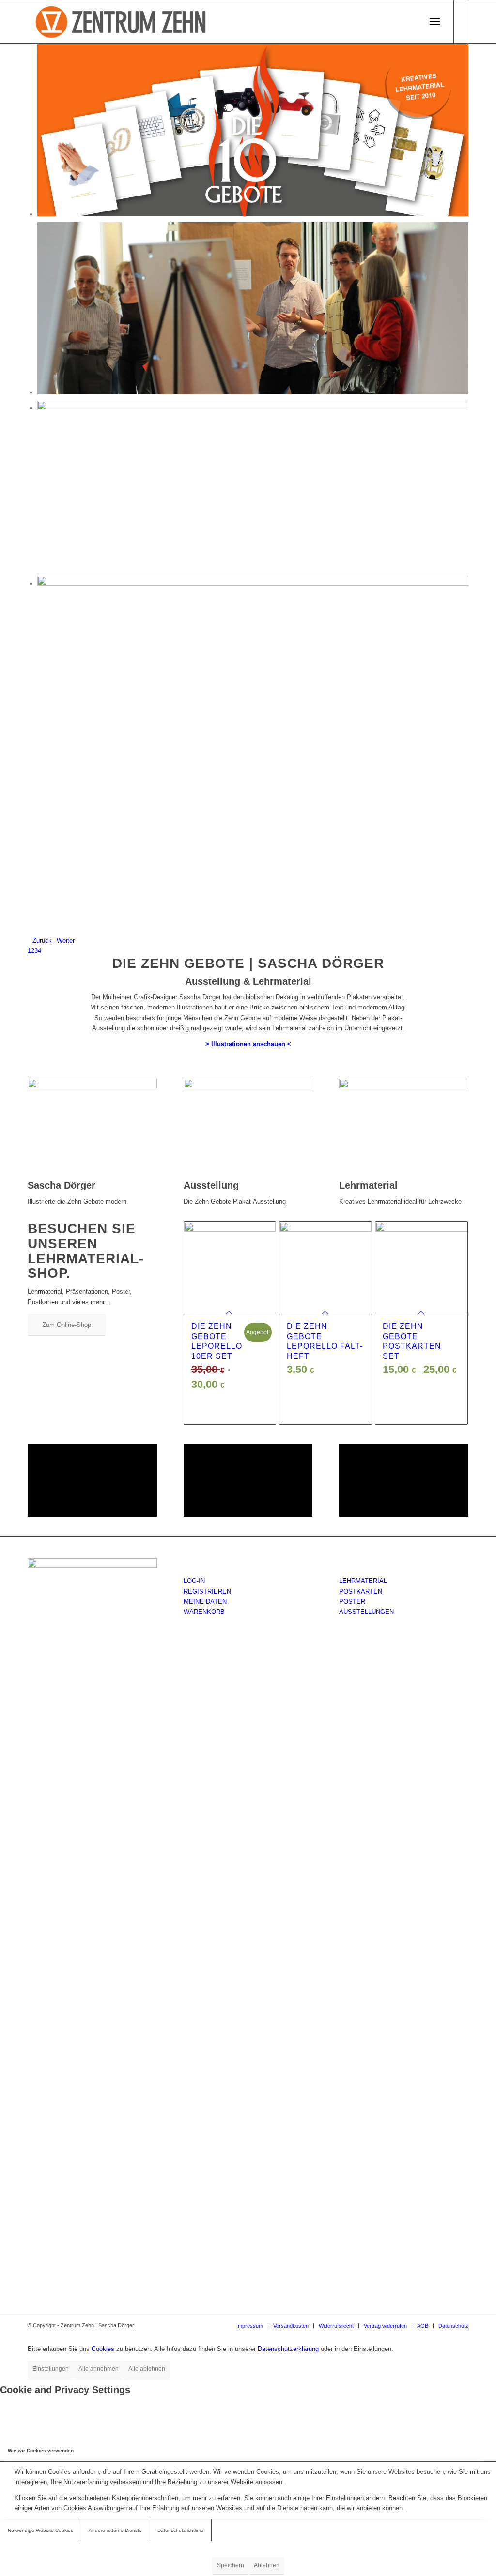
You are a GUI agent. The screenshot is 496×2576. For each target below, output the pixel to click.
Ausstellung (211, 1185)
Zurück (42, 941)
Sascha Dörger (62, 1185)
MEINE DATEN (205, 1602)
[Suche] (404, 22)
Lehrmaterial (368, 1185)
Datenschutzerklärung (288, 2349)
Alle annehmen (99, 2369)
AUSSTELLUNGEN (366, 1612)
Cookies (103, 2349)
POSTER (352, 1602)
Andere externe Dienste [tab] (115, 2530)
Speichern (231, 2565)
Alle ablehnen (147, 2369)
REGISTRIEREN (207, 1591)
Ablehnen (267, 2565)
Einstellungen (51, 2369)
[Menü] (435, 22)
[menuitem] (407, 22)
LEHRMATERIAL (363, 1581)
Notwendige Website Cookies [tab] (40, 2530)
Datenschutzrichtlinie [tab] (180, 2530)
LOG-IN (194, 1581)
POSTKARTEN (361, 1591)
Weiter (66, 941)
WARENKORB (204, 1612)
